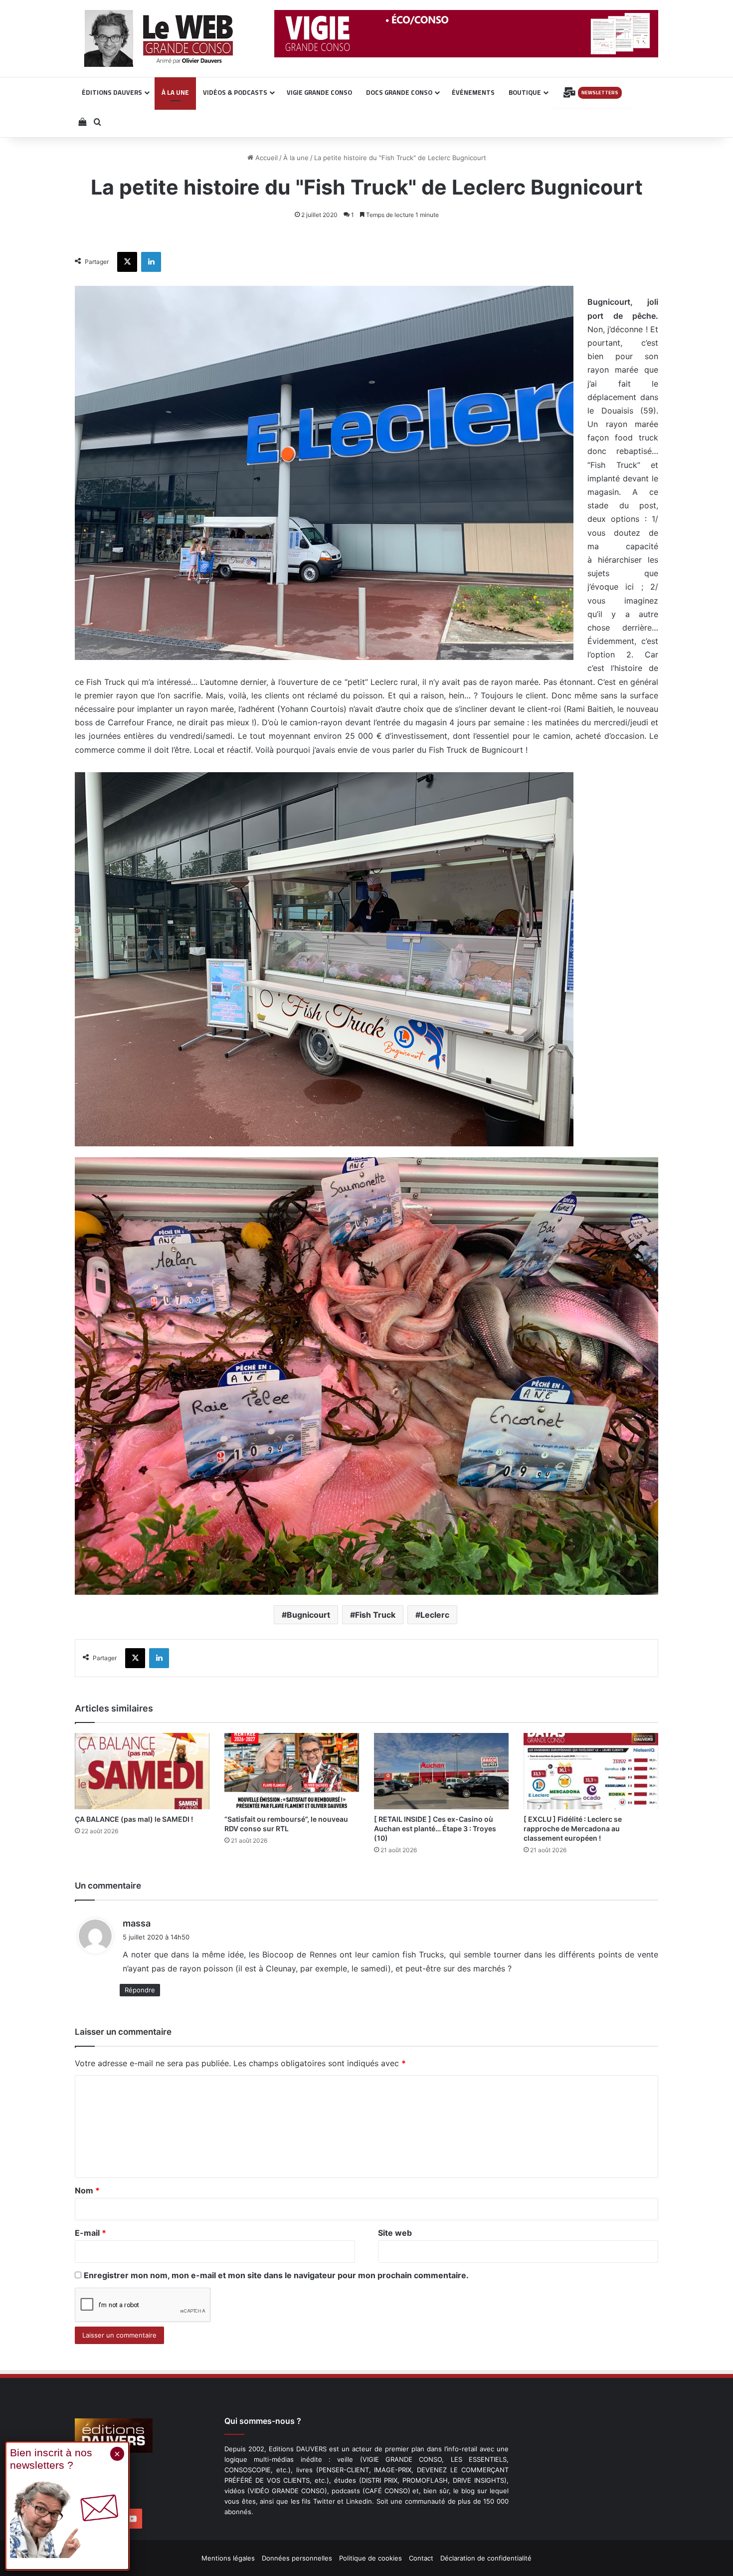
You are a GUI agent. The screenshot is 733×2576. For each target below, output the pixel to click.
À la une (296, 158)
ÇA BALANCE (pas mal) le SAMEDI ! (134, 1819)
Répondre (140, 1990)
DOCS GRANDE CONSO (399, 92)
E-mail (91, 2233)
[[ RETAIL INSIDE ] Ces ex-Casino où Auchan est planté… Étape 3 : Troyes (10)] (441, 1771)
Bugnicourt (308, 1615)
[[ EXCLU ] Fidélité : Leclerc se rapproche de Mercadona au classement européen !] (591, 1771)
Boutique (525, 92)
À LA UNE (175, 92)
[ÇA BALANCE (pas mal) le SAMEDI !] (142, 1771)
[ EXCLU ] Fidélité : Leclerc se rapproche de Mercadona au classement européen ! (573, 1828)
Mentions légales (228, 2558)
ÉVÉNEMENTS (473, 92)
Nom (87, 2190)
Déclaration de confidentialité (486, 2558)
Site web (395, 2233)
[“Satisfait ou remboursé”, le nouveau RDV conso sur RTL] (292, 1771)
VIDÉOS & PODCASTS (235, 92)
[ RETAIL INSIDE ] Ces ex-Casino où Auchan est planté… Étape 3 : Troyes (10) (435, 1828)
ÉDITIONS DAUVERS (112, 92)
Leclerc (435, 1615)
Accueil (266, 158)
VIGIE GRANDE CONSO (319, 92)
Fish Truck (375, 1615)
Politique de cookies (370, 2558)
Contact (421, 2558)
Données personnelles (297, 2558)
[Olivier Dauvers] (159, 38)
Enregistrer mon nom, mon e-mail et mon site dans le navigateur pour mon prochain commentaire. (276, 2275)
